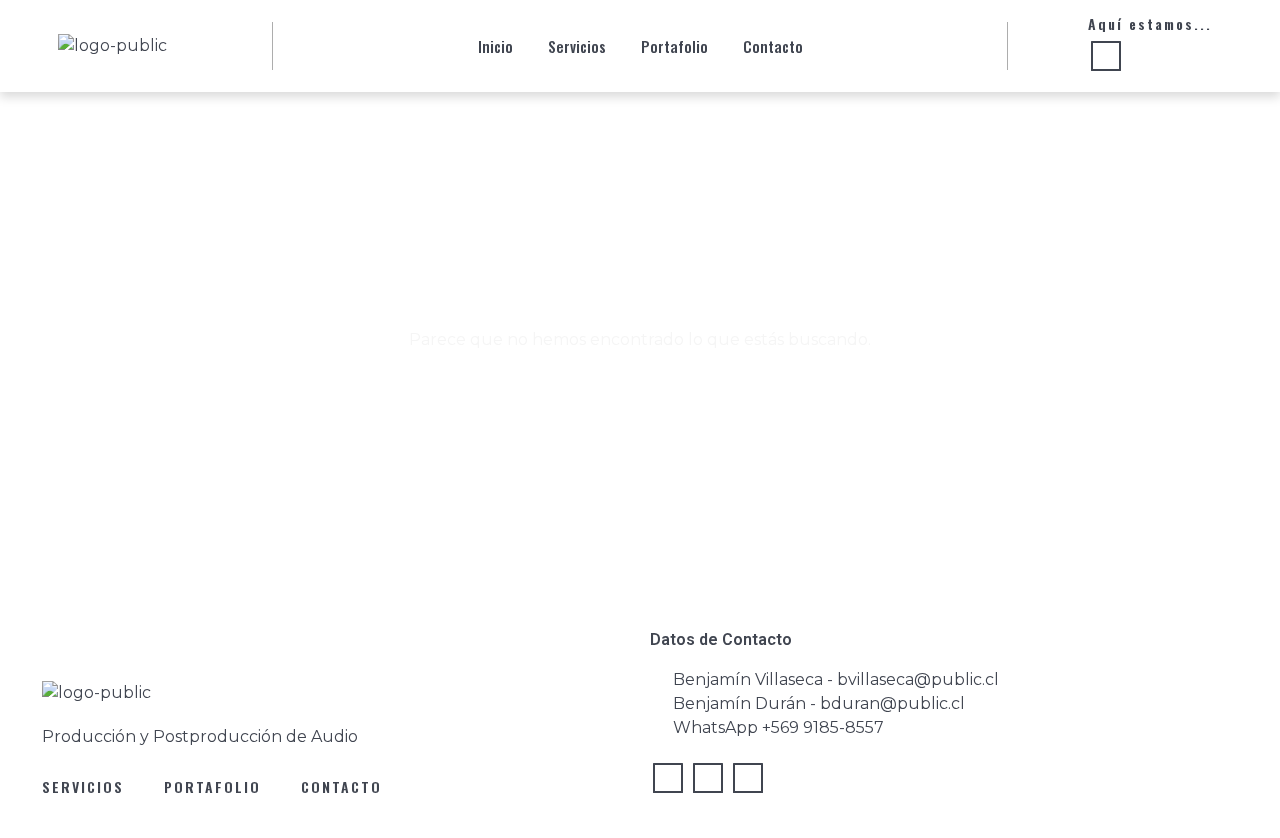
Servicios (577, 46)
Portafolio (674, 46)
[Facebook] (708, 778)
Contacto (773, 46)
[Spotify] (1146, 58)
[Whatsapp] (1106, 56)
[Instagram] (668, 778)
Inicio (495, 46)
